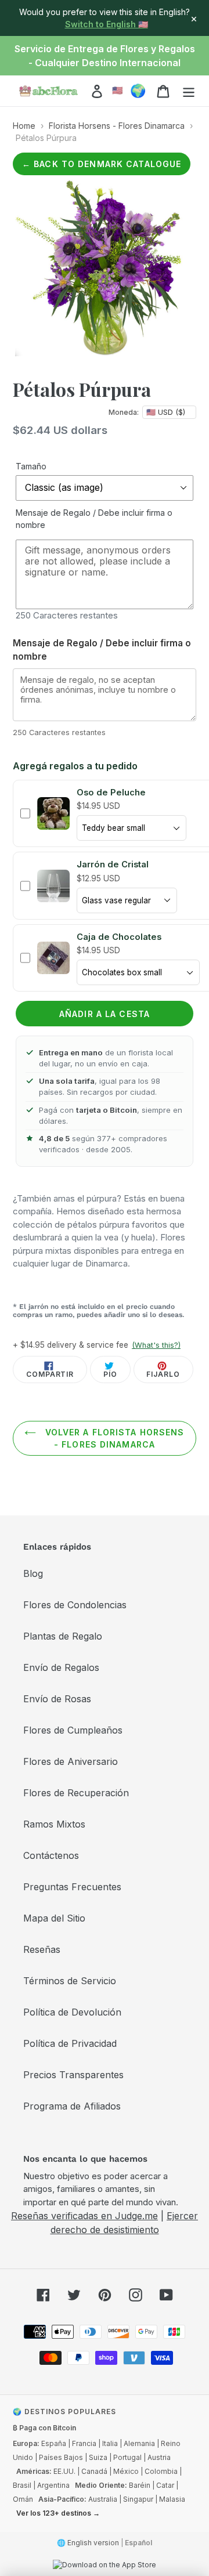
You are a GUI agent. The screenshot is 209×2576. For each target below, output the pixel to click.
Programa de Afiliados (72, 2106)
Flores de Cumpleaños (73, 1730)
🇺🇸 (118, 90)
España (54, 2443)
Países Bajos (61, 2457)
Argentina (53, 2485)
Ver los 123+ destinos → (58, 2513)
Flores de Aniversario (71, 1761)
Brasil (22, 2485)
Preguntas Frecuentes (72, 1887)
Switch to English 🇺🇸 (107, 24)
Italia (110, 2443)
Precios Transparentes (73, 2075)
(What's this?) (156, 1345)
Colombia (161, 2471)
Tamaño (31, 466)
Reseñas (42, 1949)
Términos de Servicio (70, 1981)
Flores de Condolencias (75, 1605)
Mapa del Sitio (54, 1918)
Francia (84, 2443)
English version (93, 2543)
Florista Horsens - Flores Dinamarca (117, 126)
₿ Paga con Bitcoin (44, 2428)
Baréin (140, 2485)
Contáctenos (51, 1855)
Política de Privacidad (70, 2043)
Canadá (94, 2471)
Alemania (139, 2443)
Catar (165, 2485)
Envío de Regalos (61, 1667)
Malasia (172, 2499)
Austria (159, 2457)
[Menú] (189, 91)
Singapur (138, 2499)
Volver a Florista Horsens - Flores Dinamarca (113, 1438)
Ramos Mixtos (54, 1824)
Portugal (127, 2457)
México (126, 2471)
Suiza (98, 2457)
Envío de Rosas (57, 1699)
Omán (23, 2499)
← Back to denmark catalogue (102, 164)
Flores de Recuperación (76, 1793)
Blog (33, 1573)
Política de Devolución (72, 2012)
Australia (103, 2499)
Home (24, 126)
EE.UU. (64, 2471)
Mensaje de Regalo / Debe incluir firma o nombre (94, 519)
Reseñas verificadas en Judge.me (84, 2216)
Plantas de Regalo (63, 1636)
